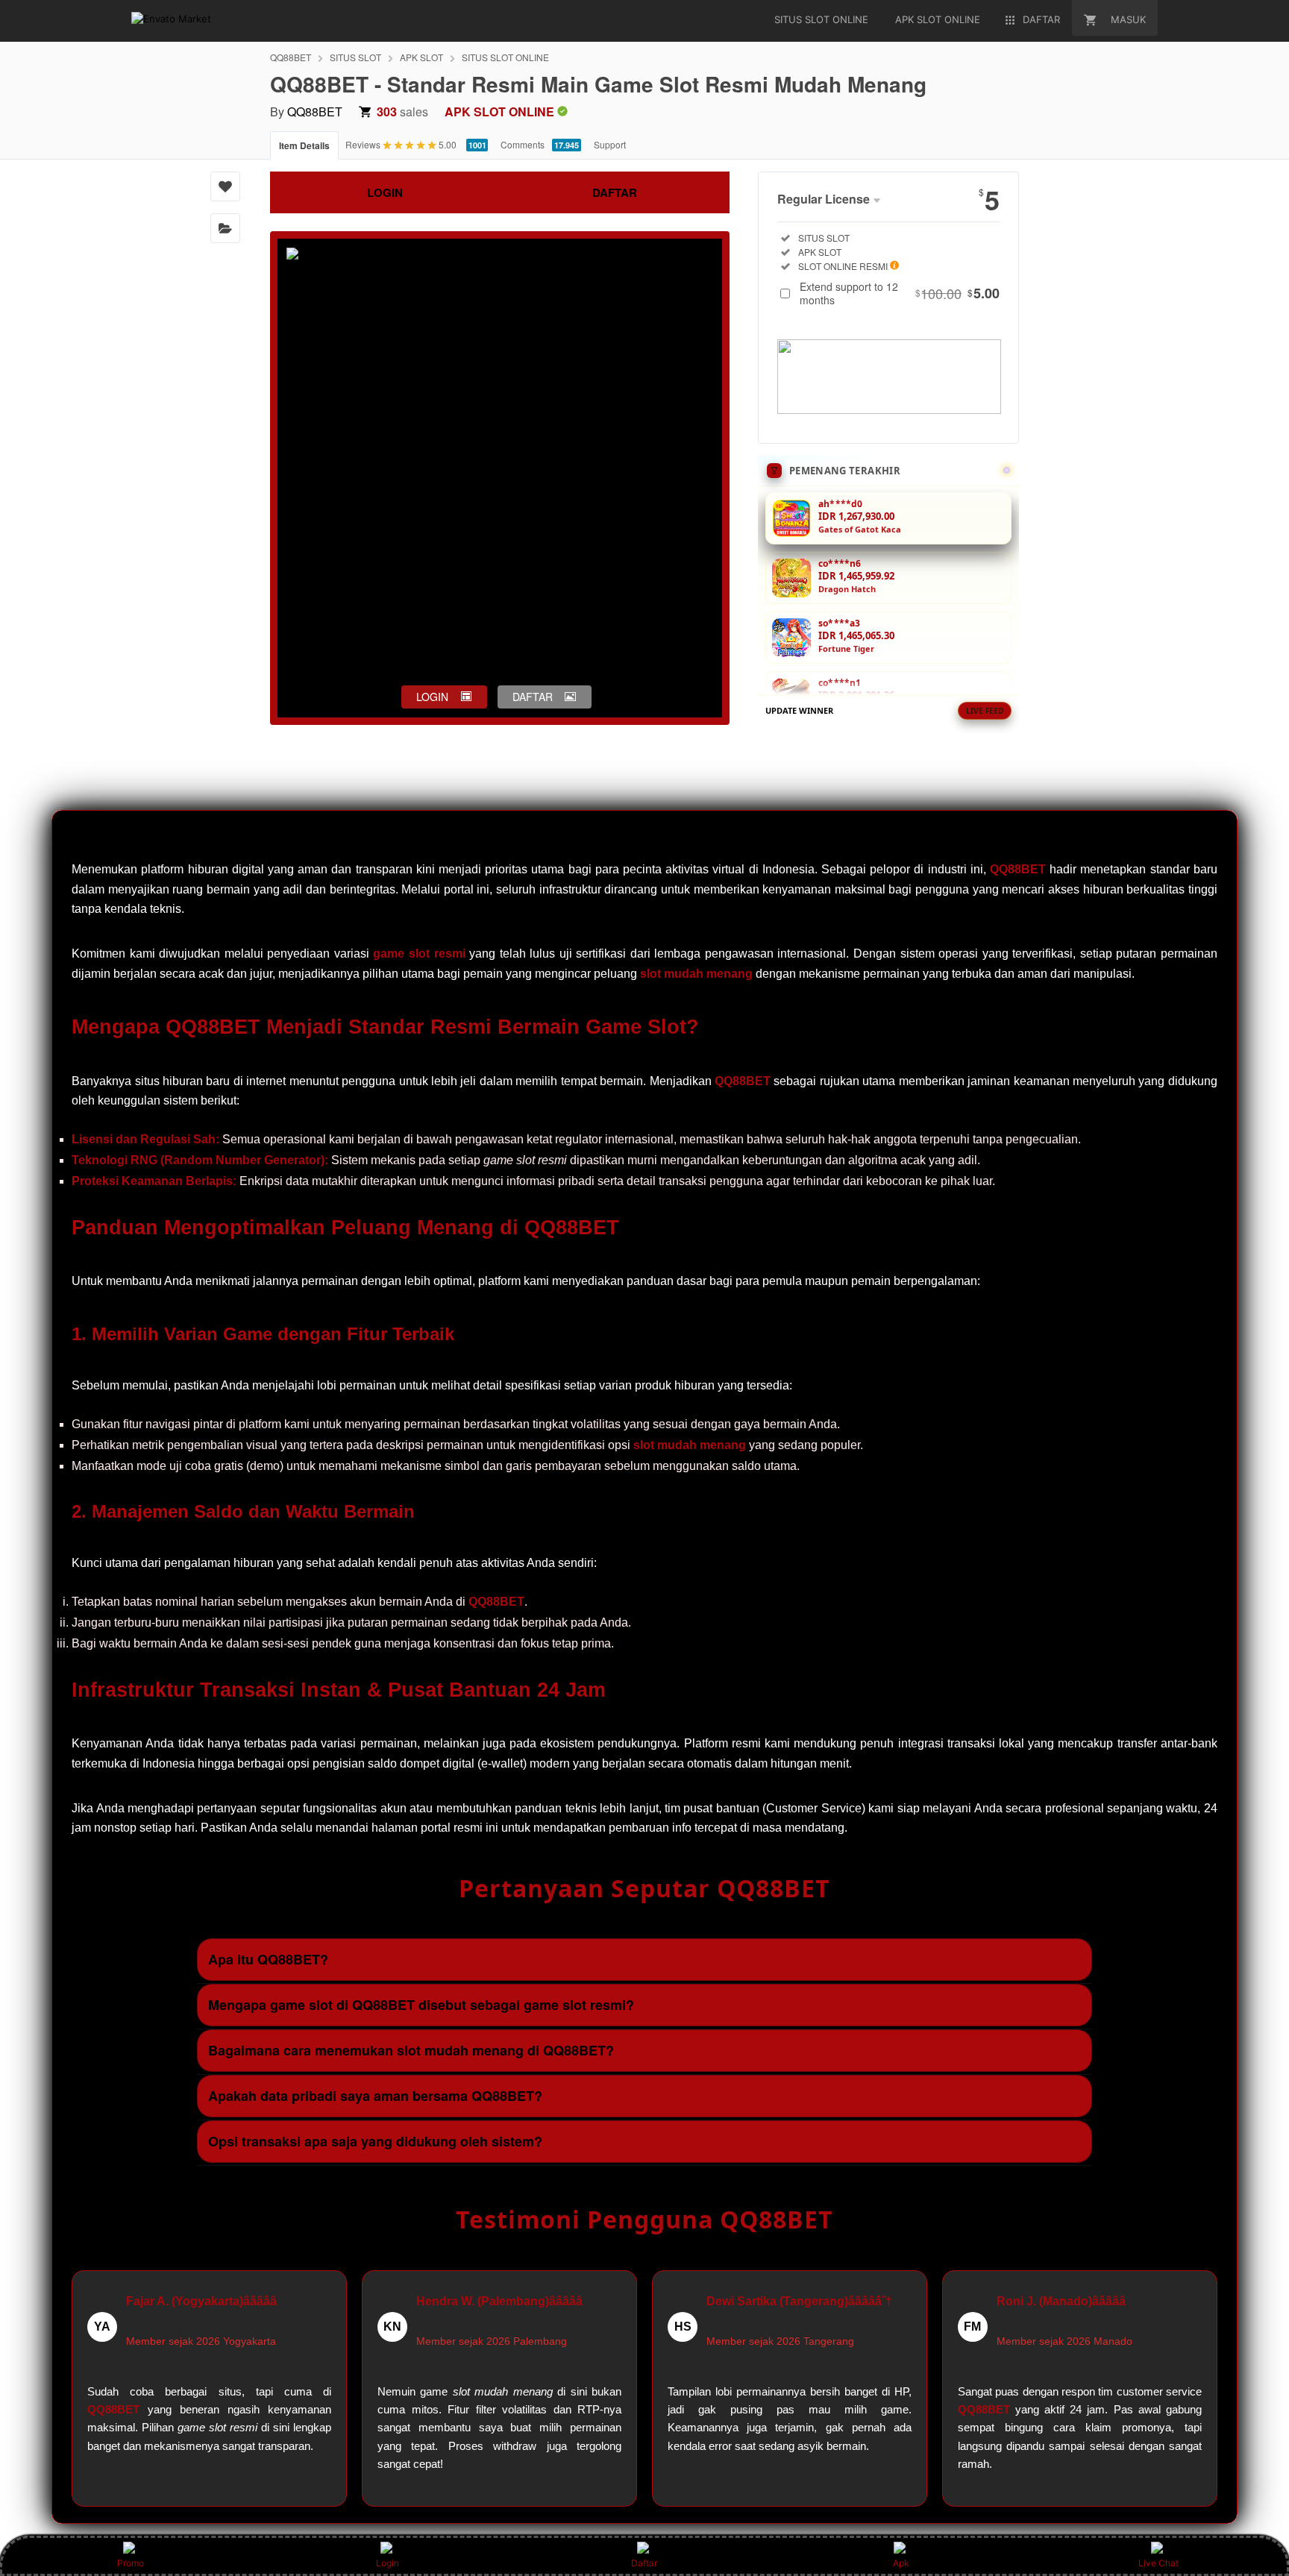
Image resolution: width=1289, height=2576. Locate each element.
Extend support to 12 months (900, 293)
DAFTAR (615, 192)
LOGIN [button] (432, 697)
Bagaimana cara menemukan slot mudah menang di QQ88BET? (411, 2050)
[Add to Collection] (225, 228)
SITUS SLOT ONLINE (505, 57)
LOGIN (385, 192)
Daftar (644, 2563)
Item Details (304, 145)
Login (388, 2563)
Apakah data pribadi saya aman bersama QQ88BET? (375, 2096)
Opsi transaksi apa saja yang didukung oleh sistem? (375, 2141)
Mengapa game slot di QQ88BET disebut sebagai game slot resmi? (421, 2005)
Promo (131, 2563)
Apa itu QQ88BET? (268, 1959)
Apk (901, 2563)
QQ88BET (291, 57)
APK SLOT (421, 57)
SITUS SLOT (355, 57)
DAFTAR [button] (533, 697)
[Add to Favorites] (225, 186)
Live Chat (1158, 2563)
